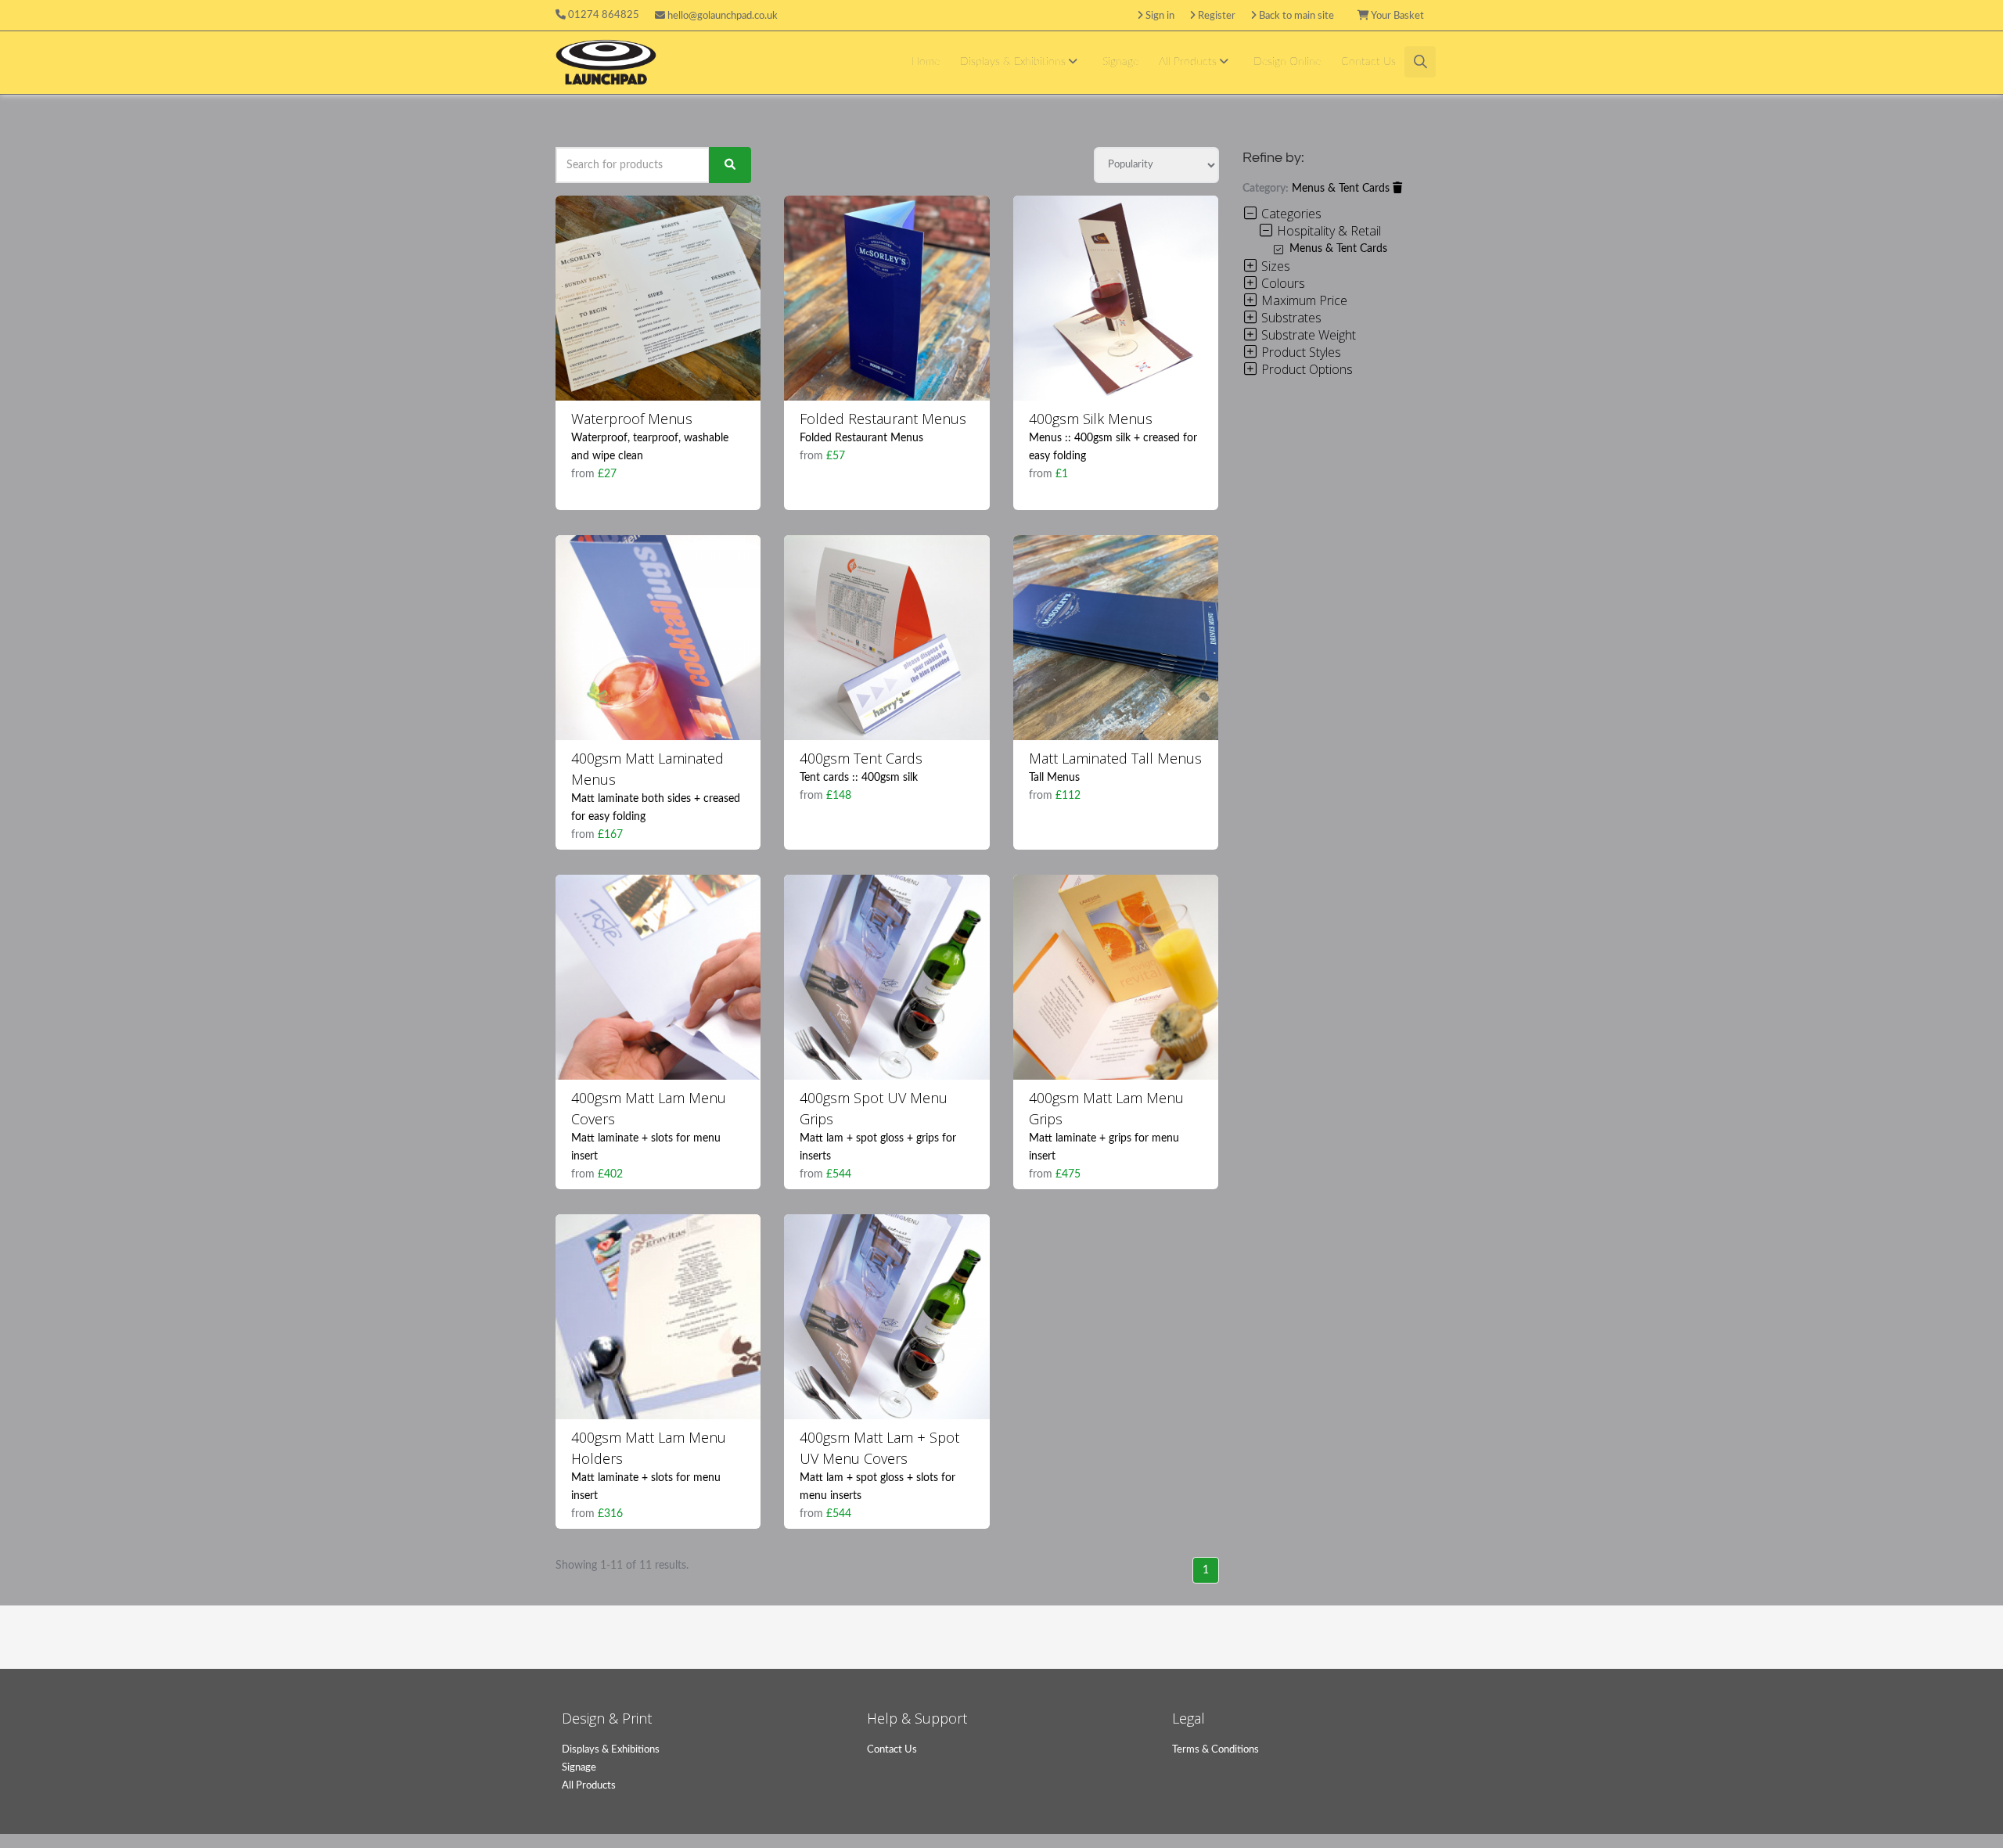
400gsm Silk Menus (1091, 419)
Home (926, 62)
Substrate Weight (1307, 335)
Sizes (1274, 266)
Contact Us (1368, 62)
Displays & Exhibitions (1014, 62)
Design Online (1287, 62)
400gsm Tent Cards (861, 758)
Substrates (1290, 318)
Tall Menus (1054, 778)
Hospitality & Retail (1327, 231)
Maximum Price (1303, 300)
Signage (1120, 62)
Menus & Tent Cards (1342, 189)
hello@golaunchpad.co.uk (721, 16)
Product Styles (1300, 352)
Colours (1282, 283)
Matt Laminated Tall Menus (1115, 758)
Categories (1290, 214)
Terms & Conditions (1215, 1750)
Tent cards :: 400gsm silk (859, 778)
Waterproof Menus (632, 419)
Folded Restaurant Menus (883, 419)
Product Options (1305, 369)
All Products (1189, 62)
